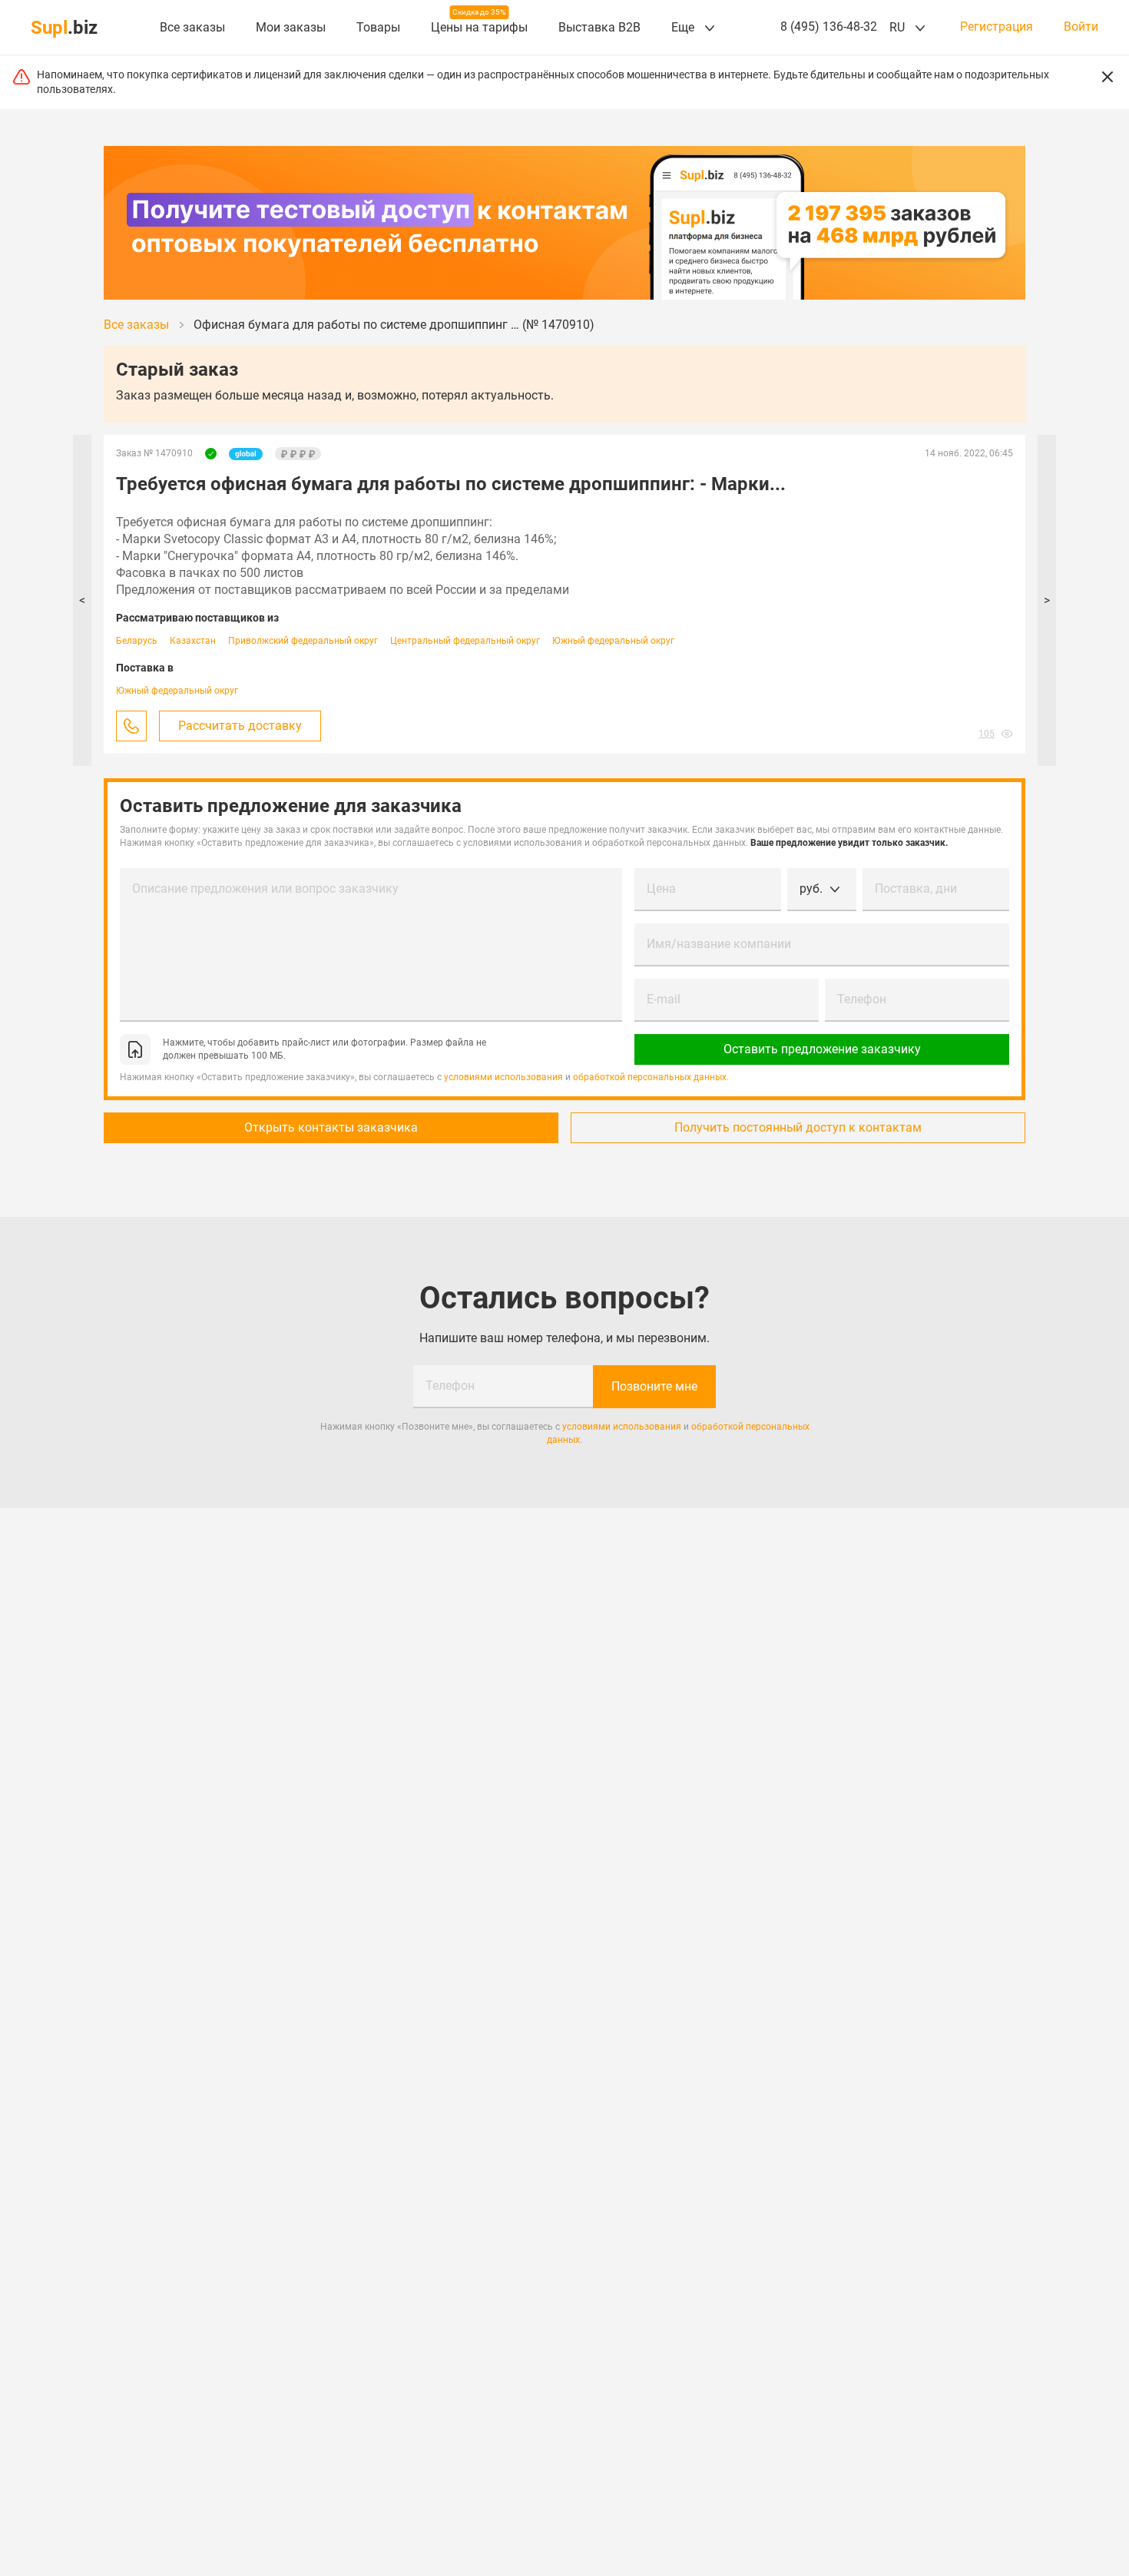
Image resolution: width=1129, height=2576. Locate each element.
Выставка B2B (599, 27)
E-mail (664, 999)
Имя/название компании (719, 944)
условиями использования (503, 1077)
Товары (378, 27)
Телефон (862, 999)
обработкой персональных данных (650, 1077)
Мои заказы (291, 27)
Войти (1081, 27)
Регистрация (997, 27)
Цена (661, 889)
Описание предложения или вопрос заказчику (265, 889)
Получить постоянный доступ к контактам (798, 1127)
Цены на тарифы (479, 27)
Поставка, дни (916, 889)
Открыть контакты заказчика (331, 1127)
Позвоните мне (654, 1386)
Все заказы (192, 27)
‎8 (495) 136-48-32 (829, 27)
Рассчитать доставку (240, 726)
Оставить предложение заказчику (822, 1049)
